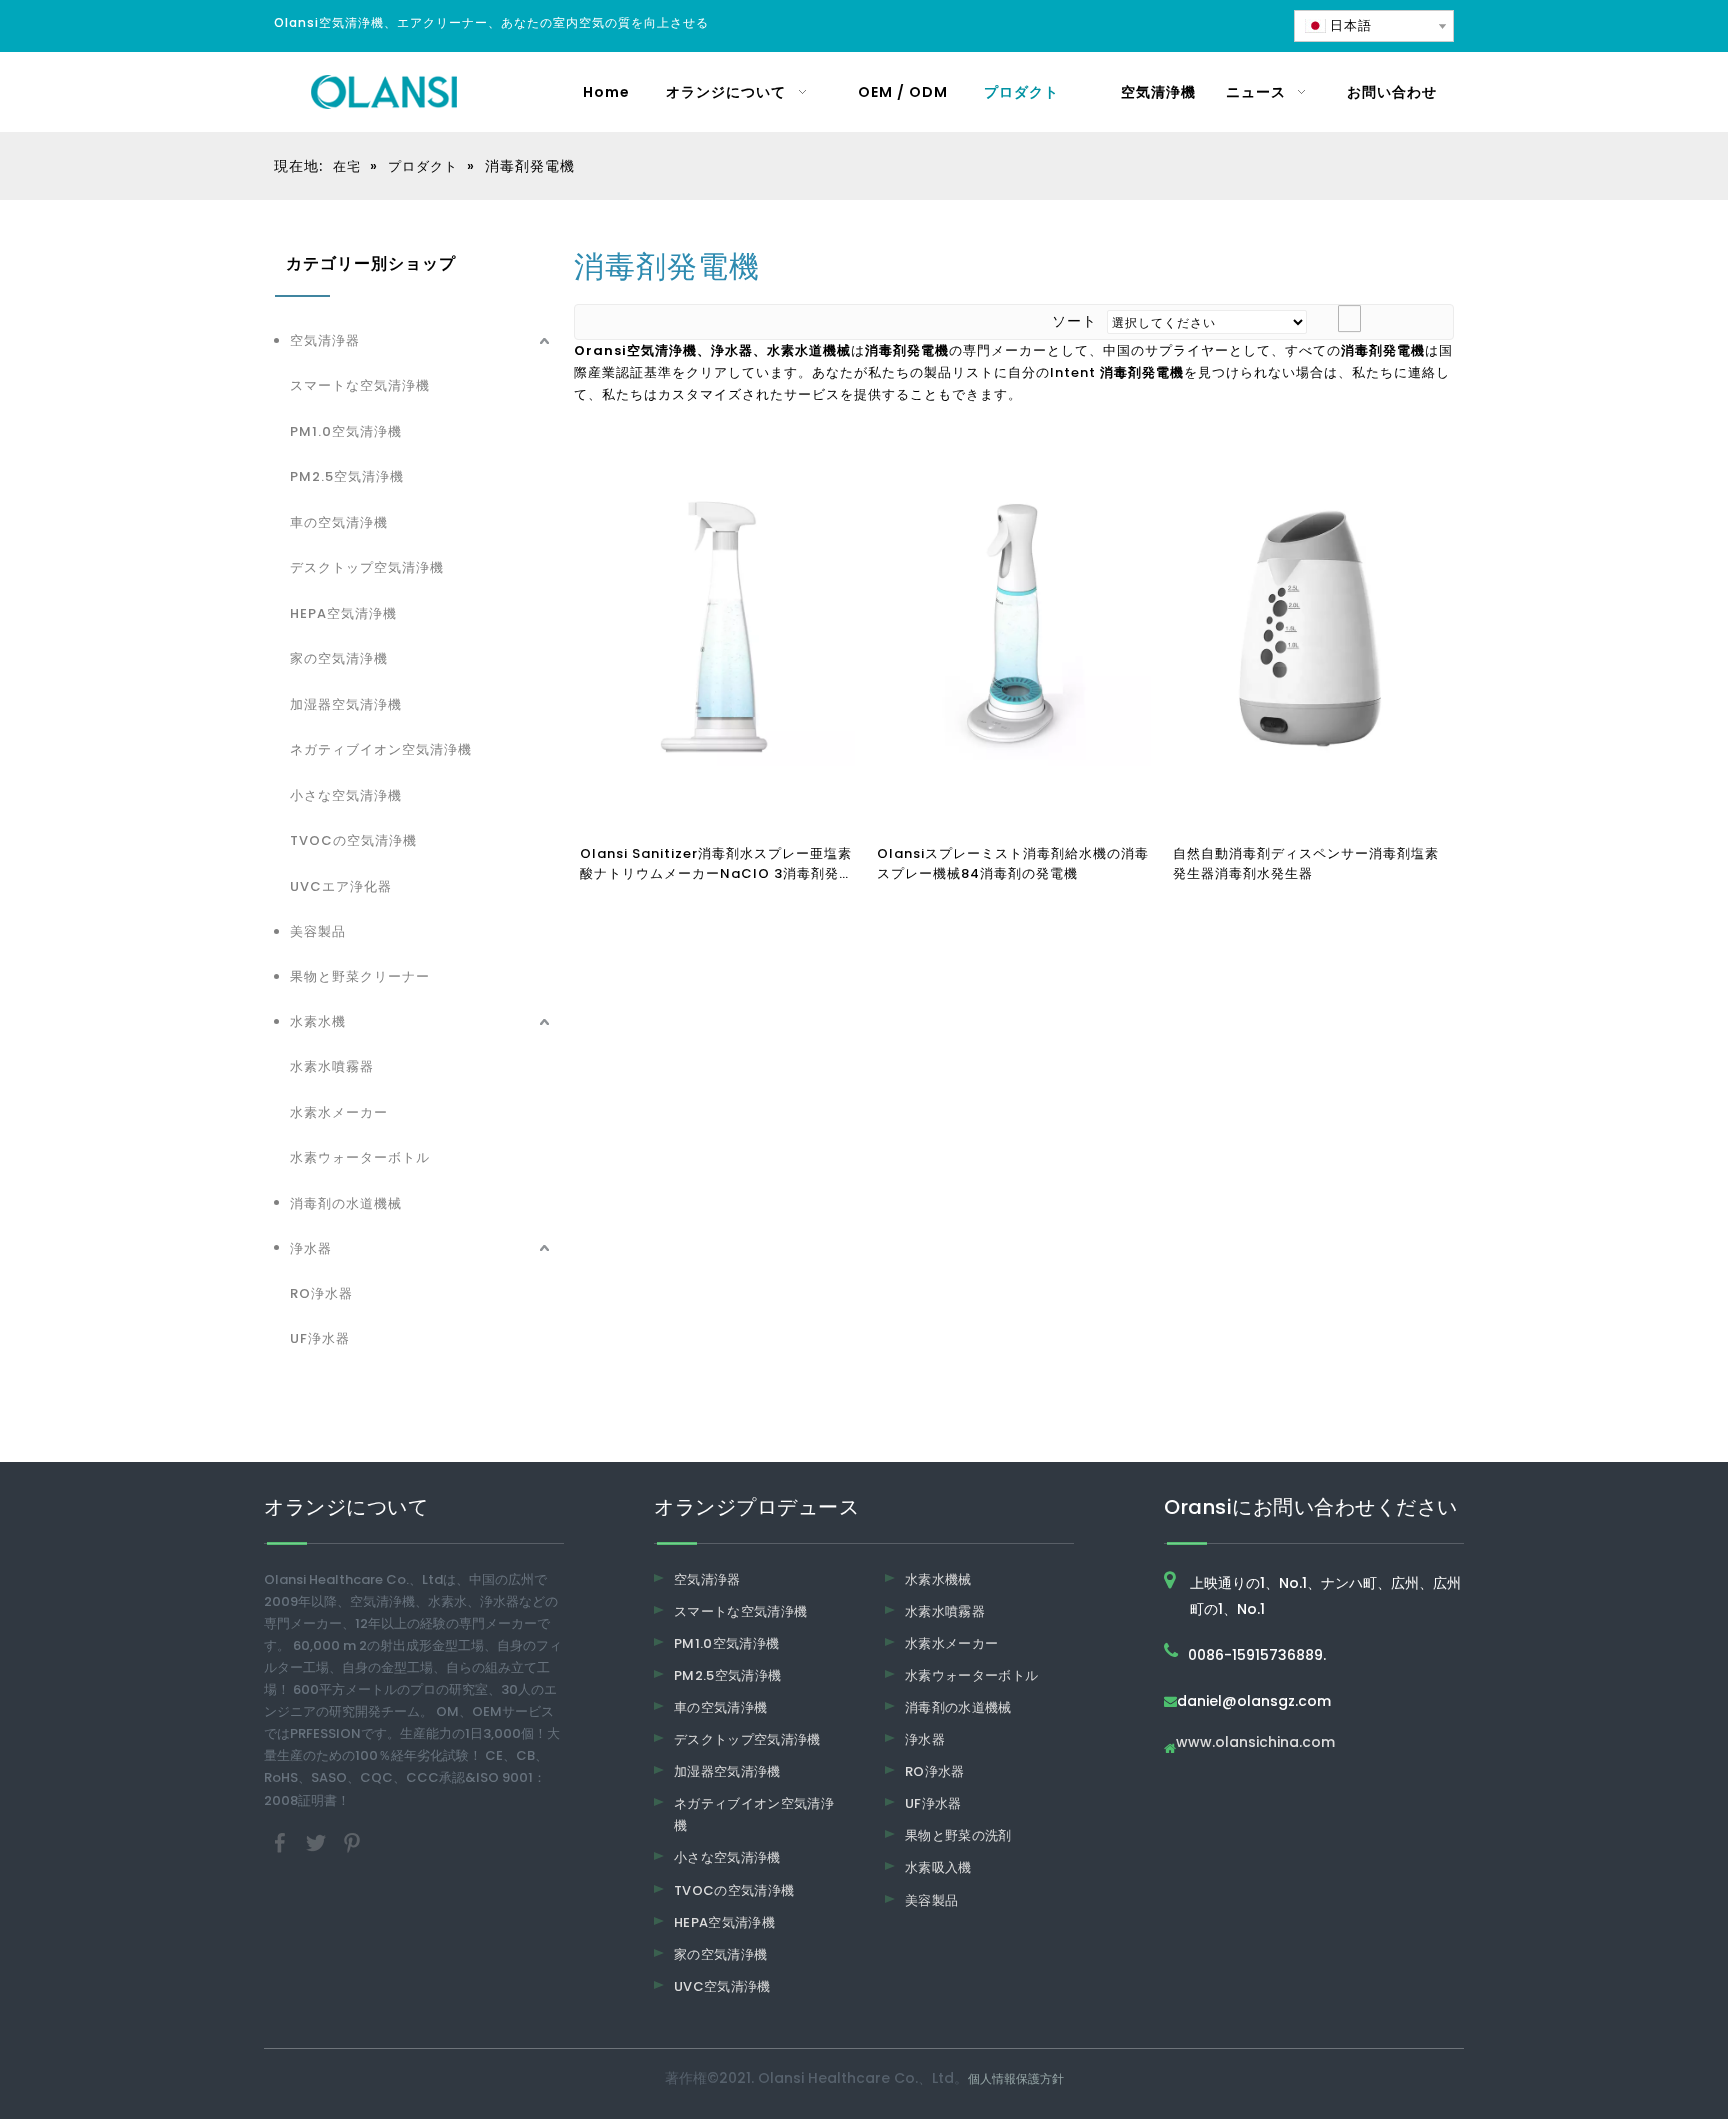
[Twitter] (318, 1841)
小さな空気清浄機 (346, 795)
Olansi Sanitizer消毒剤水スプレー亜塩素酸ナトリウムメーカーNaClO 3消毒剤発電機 (716, 864)
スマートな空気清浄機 (360, 385)
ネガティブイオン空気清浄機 (381, 749)
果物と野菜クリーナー (360, 976)
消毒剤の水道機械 (346, 1203)
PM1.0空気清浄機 (346, 431)
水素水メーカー (339, 1112)
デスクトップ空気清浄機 (367, 567)
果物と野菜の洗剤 (958, 1835)
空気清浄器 (325, 340)
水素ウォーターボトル (360, 1157)
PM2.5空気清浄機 (347, 476)
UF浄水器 (320, 1338)
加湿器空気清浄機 (346, 704)
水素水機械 (938, 1579)
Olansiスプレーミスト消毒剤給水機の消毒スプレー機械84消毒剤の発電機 (1013, 863)
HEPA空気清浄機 (343, 613)
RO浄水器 (321, 1293)
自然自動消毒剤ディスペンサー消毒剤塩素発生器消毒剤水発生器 (1306, 863)
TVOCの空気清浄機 (353, 840)
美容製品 (318, 931)
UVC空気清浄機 (722, 1986)
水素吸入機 (938, 1867)
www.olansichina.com (1255, 1743)
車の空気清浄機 (339, 522)
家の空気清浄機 (339, 658)
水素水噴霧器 (332, 1066)
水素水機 (318, 1021)
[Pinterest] (352, 1841)
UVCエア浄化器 (341, 886)
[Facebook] (282, 1841)
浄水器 (311, 1248)
